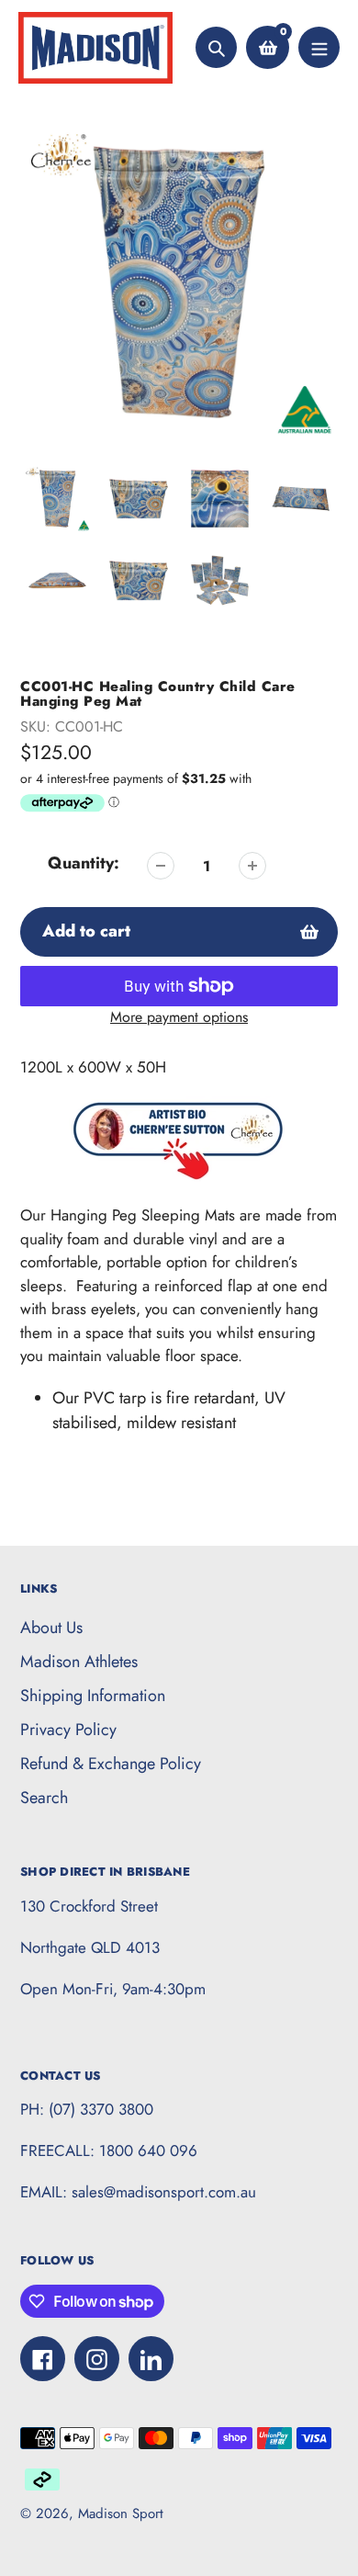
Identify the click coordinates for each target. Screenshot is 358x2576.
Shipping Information (93, 1696)
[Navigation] (319, 47)
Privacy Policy (68, 1730)
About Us (51, 1628)
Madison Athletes (79, 1662)
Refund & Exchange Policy (111, 1764)
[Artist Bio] (179, 1191)
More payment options (179, 1017)
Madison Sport (121, 2514)
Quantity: (84, 863)
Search (44, 1798)
